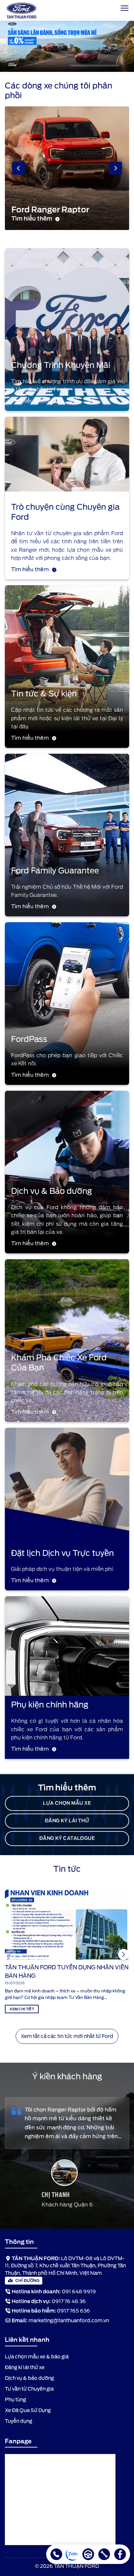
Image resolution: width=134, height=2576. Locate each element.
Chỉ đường (27, 2280)
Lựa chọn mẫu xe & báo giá (37, 2357)
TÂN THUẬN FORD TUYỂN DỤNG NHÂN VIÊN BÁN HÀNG (67, 1972)
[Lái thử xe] (88, 2554)
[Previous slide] (19, 168)
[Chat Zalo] (72, 2554)
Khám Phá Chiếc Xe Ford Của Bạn (59, 1363)
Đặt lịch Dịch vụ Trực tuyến (62, 1553)
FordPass (29, 1039)
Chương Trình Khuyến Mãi (61, 365)
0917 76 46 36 (69, 2301)
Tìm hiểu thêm (30, 401)
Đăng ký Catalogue (67, 1838)
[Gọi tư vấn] (56, 2554)
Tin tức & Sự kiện (44, 694)
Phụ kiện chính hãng (50, 1705)
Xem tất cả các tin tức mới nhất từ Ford (67, 2036)
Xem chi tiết (22, 2009)
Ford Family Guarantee (55, 871)
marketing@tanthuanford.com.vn (69, 2321)
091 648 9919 (79, 2292)
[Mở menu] (125, 8)
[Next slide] (115, 168)
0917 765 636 (74, 2311)
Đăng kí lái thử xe (25, 2367)
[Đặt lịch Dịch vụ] (104, 2554)
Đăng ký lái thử (67, 1821)
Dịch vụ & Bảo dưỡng (52, 1191)
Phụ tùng (15, 2400)
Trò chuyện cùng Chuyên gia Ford (65, 512)
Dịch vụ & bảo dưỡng (29, 2378)
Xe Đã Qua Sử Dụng (28, 2410)
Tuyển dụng (19, 2421)
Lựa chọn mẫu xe (67, 1803)
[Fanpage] (120, 2554)
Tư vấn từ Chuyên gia (29, 2389)
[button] (124, 1954)
